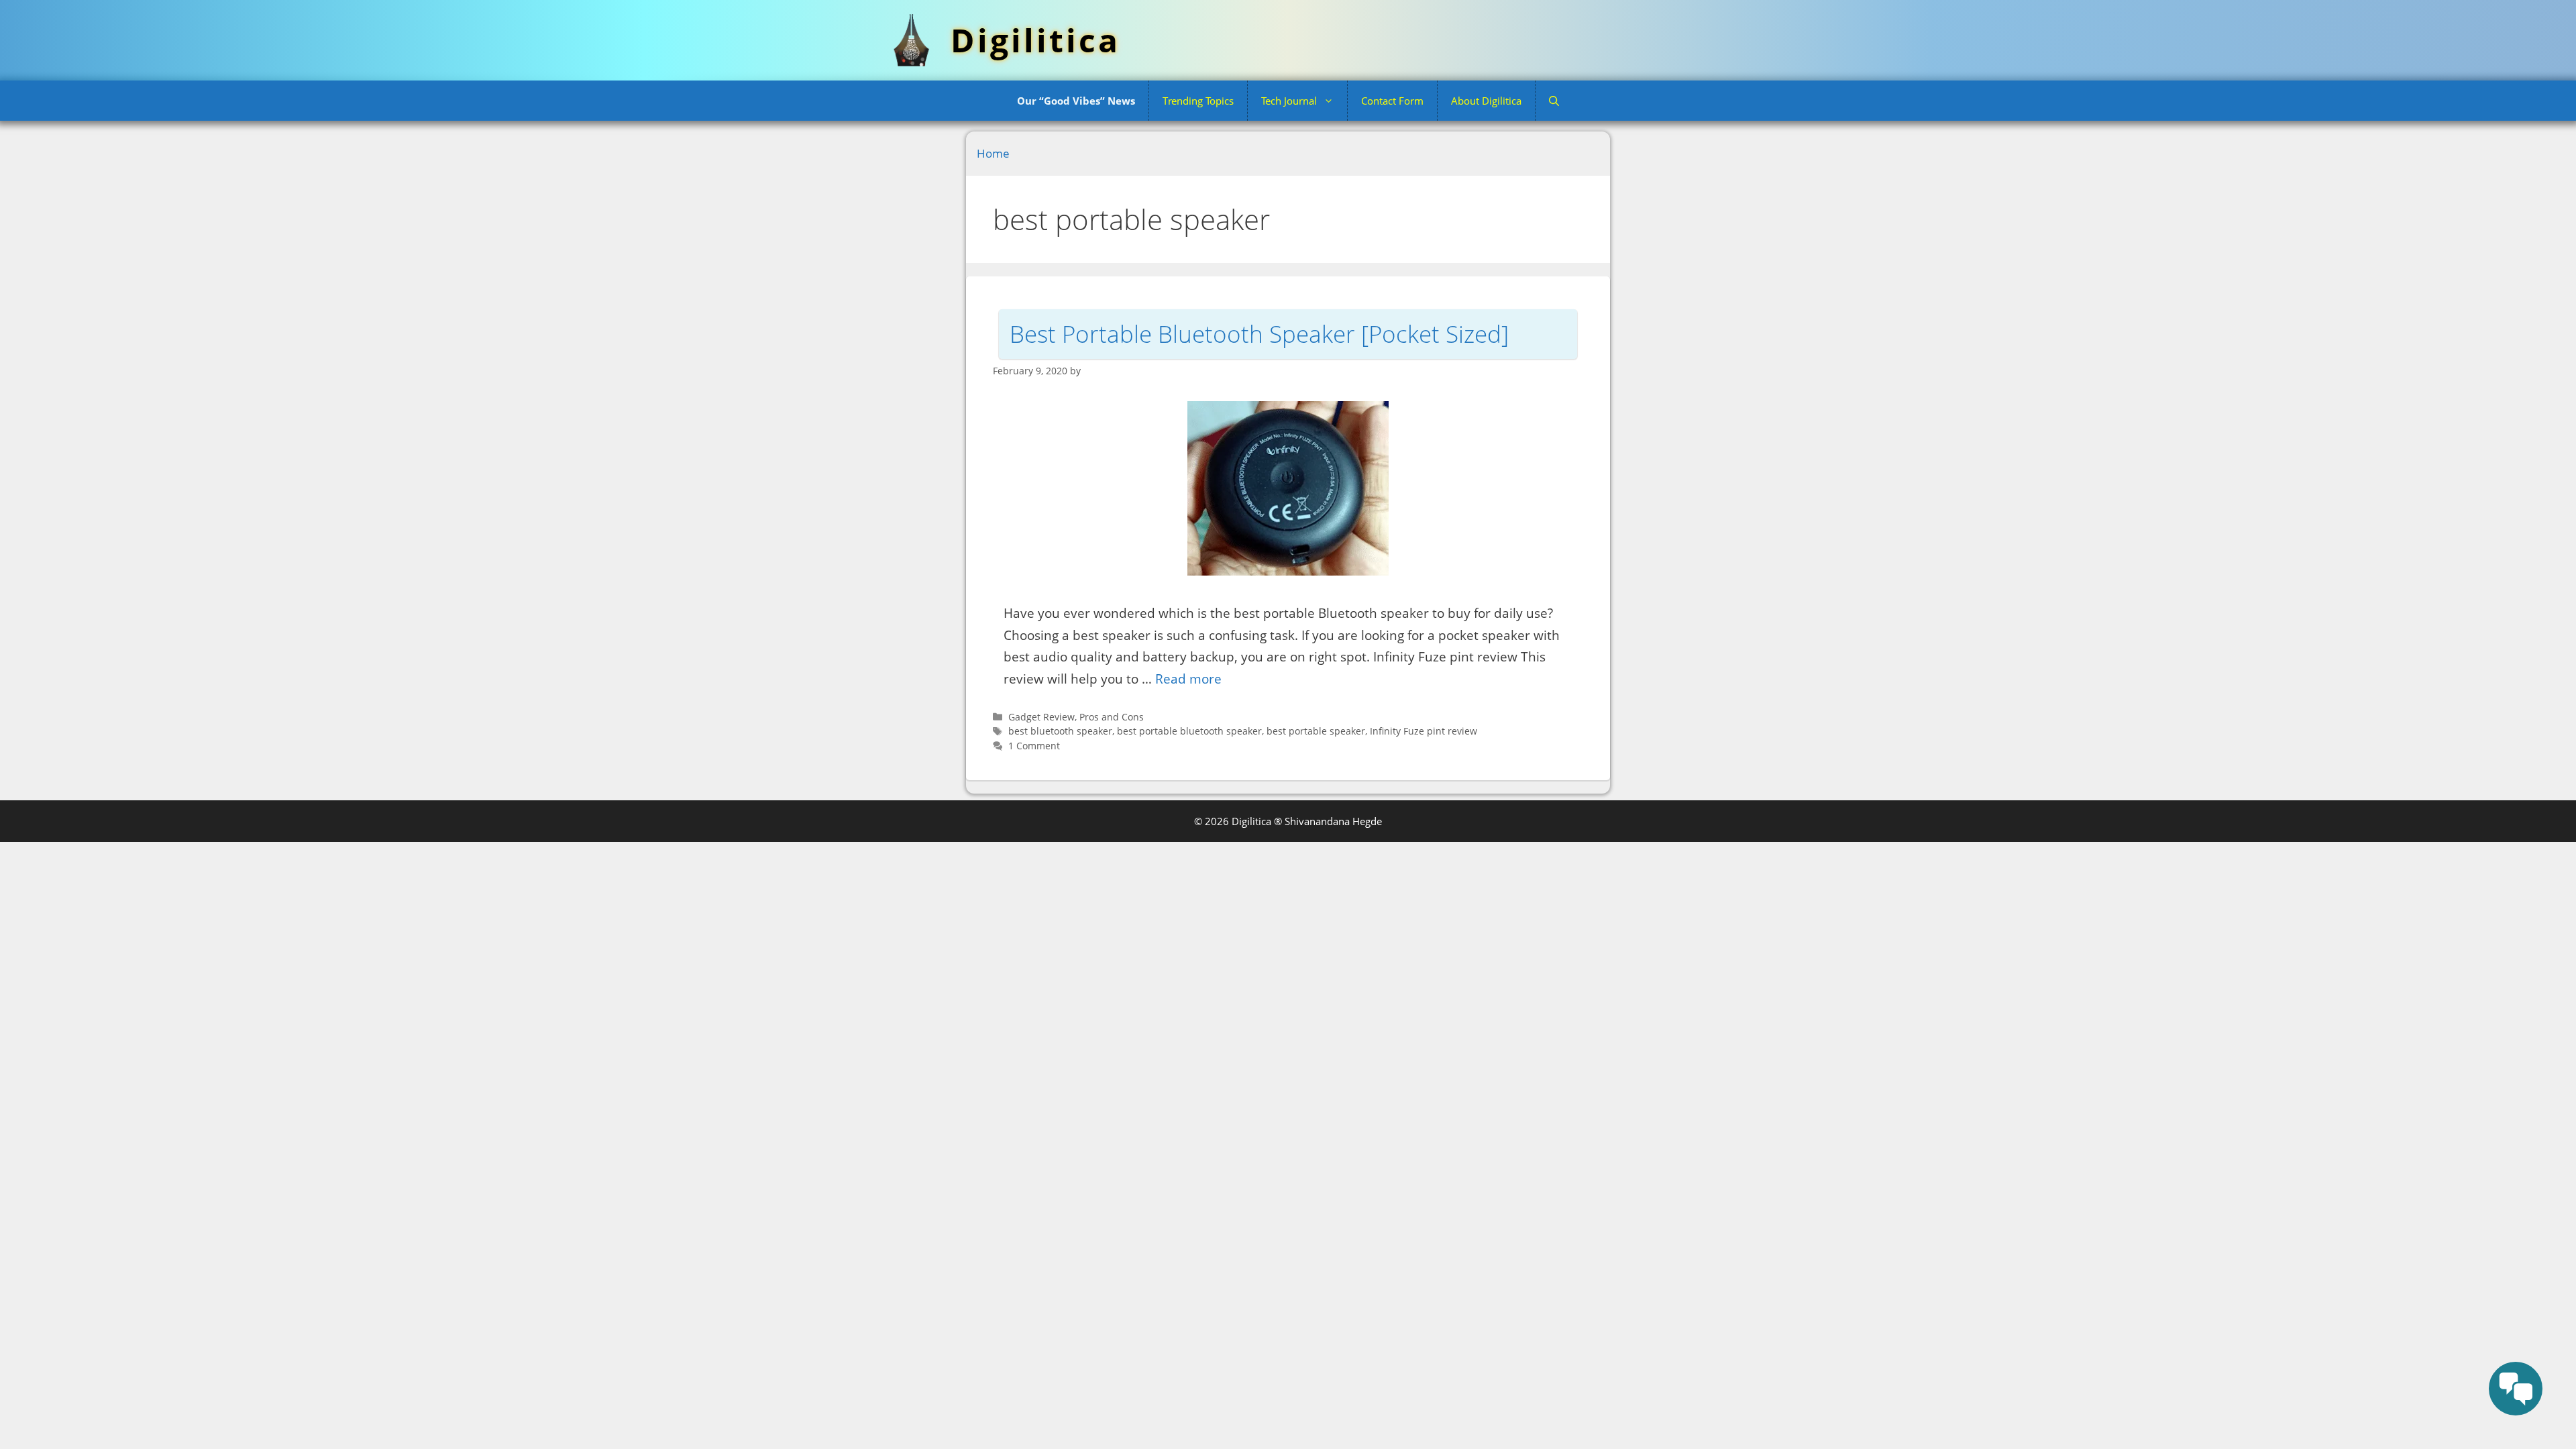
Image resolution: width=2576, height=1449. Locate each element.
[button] (1554, 101)
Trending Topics (1198, 101)
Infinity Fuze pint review (1424, 731)
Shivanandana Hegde (1333, 821)
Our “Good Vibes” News (1076, 101)
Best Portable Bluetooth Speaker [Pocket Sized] (1259, 334)
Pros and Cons (1112, 717)
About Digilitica (1486, 101)
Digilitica (1035, 40)
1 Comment (1034, 746)
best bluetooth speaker (1060, 731)
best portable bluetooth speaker (1189, 731)
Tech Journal (1289, 101)
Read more (1188, 679)
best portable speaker (1316, 731)
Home (993, 153)
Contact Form (1392, 101)
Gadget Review (1041, 717)
